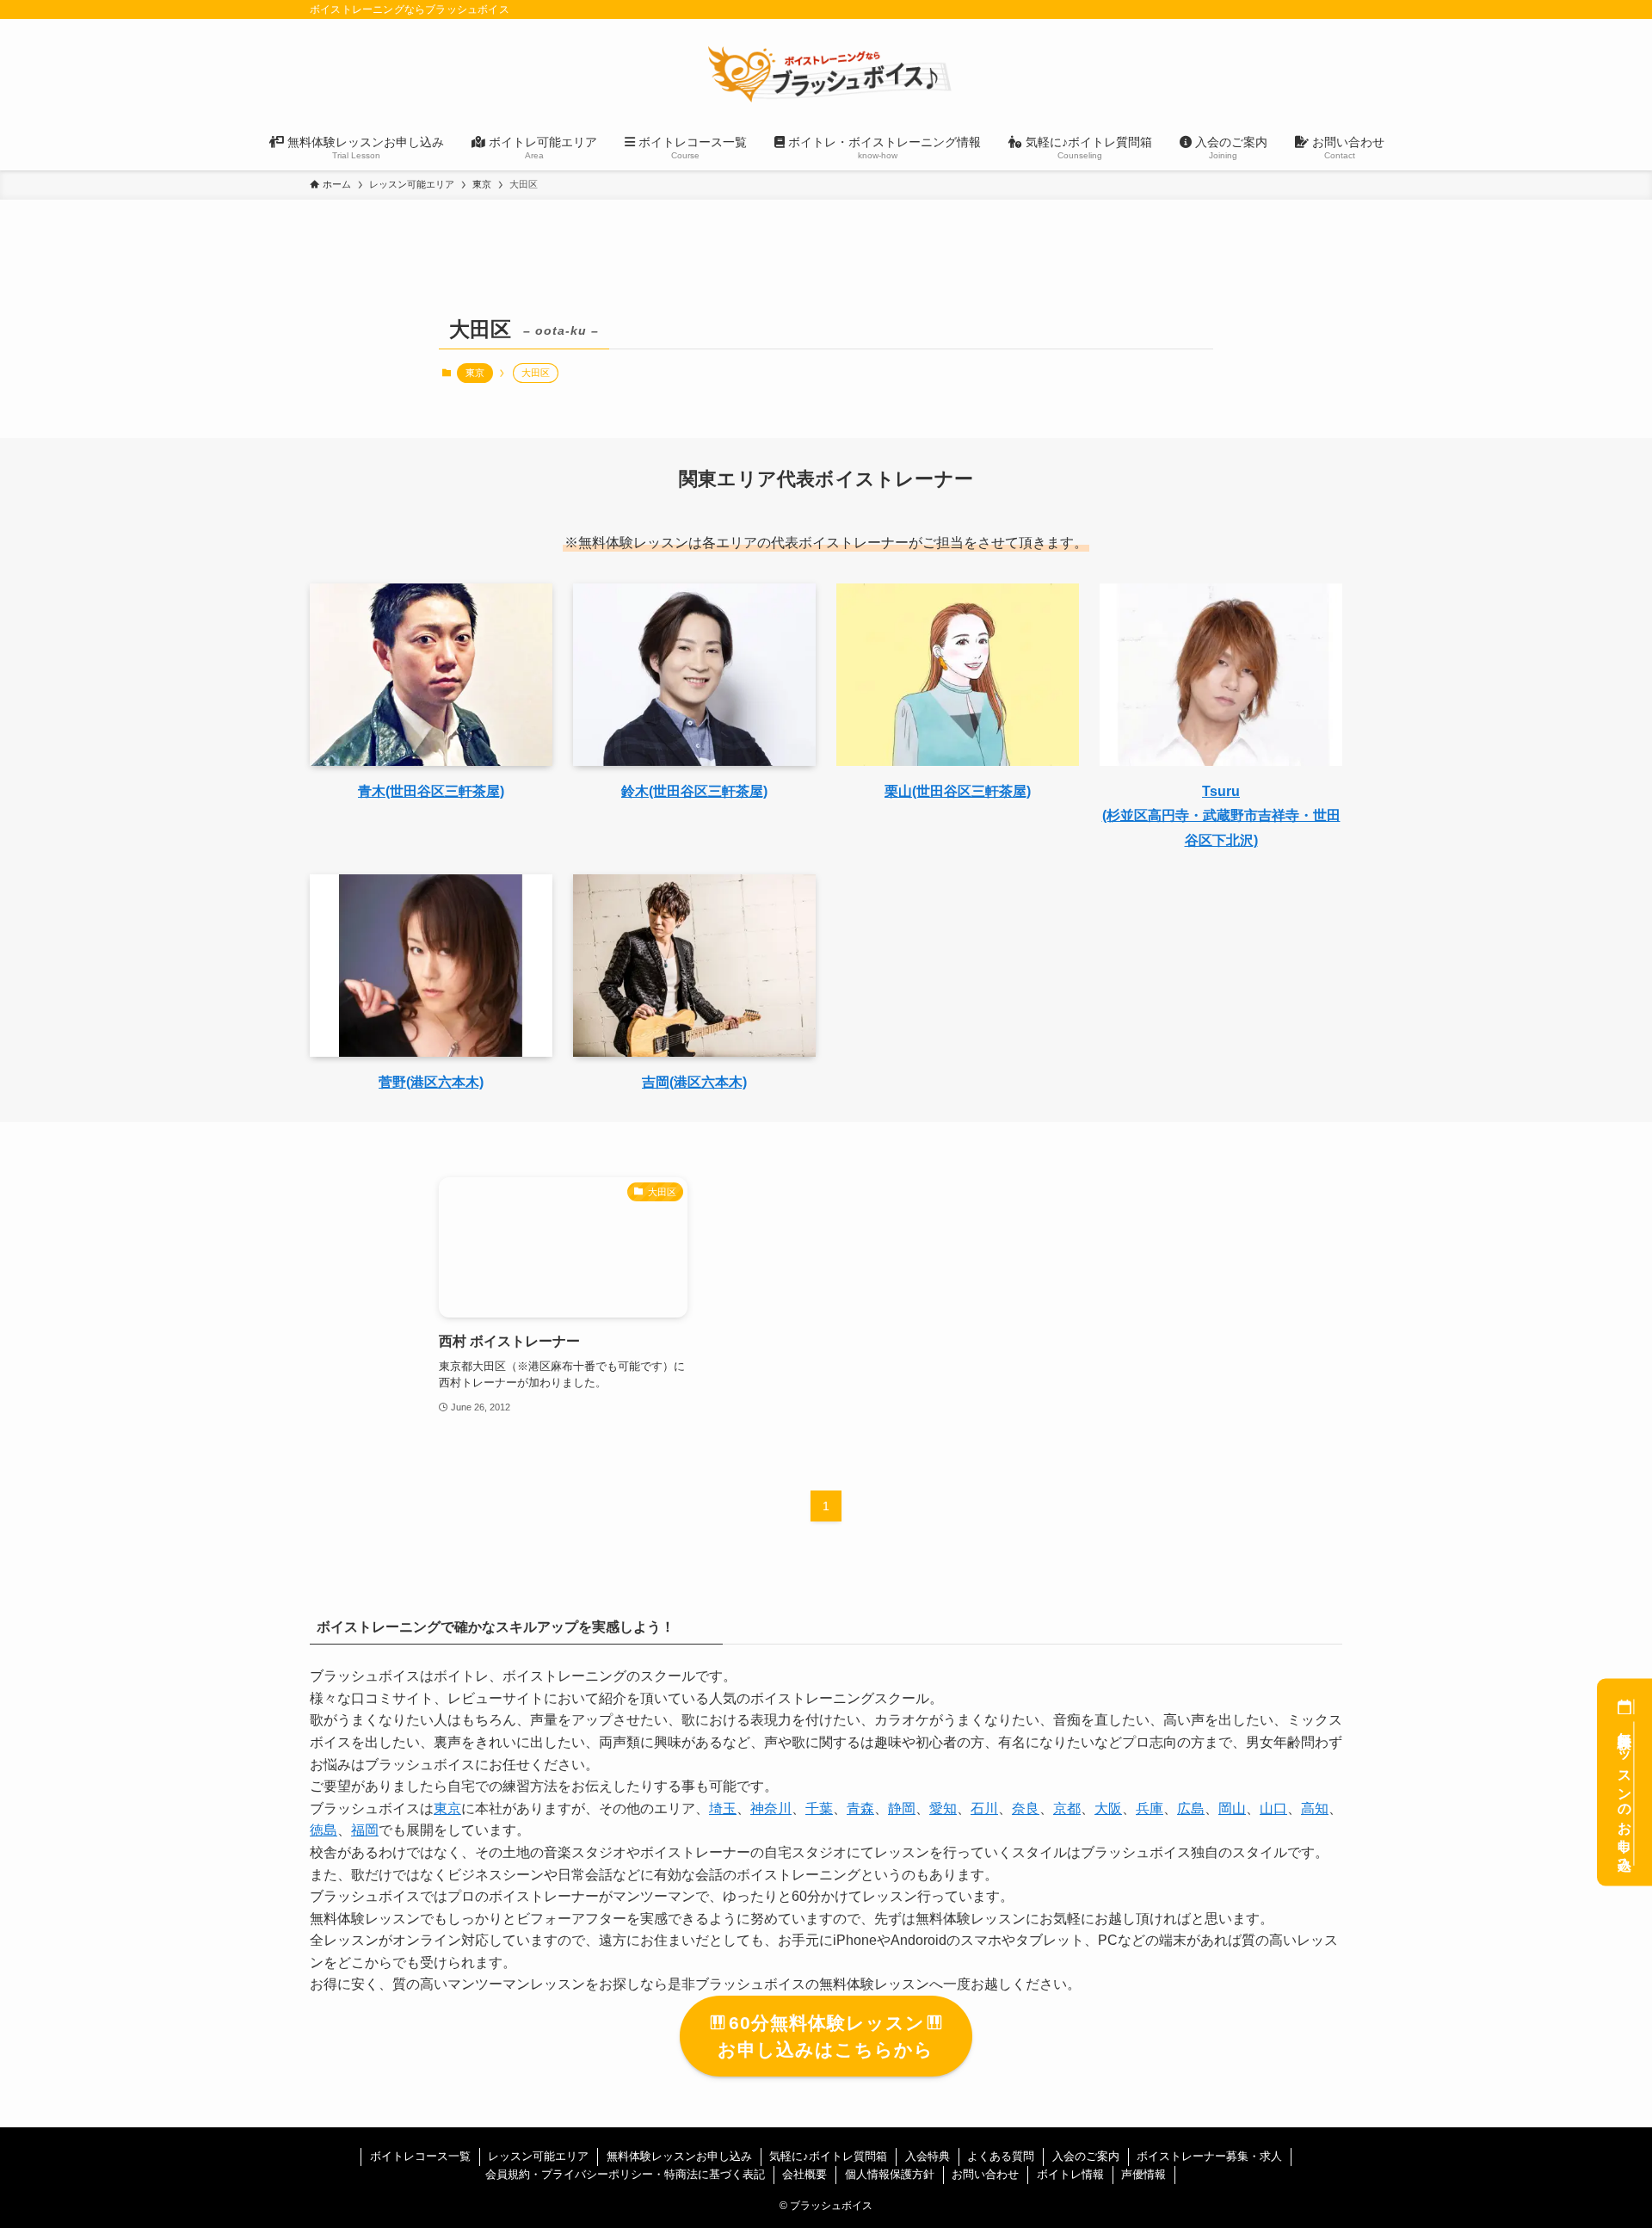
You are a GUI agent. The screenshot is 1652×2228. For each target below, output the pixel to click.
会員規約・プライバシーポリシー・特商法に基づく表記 (625, 2174)
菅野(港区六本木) (431, 1082)
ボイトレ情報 (1070, 2174)
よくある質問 (1001, 2156)
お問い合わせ (985, 2174)
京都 (1067, 1808)
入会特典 (928, 2156)
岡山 (1232, 1808)
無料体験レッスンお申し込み (679, 2156)
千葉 (819, 1808)
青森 (860, 1808)
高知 (1315, 1808)
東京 (475, 373)
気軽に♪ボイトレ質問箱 (828, 2156)
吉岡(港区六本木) (694, 1082)
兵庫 (1150, 1808)
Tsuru (1221, 791)
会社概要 (804, 2174)
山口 (1273, 1808)
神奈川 (771, 1808)
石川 (984, 1808)
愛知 (943, 1808)
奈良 (1026, 1808)
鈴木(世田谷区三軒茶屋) (694, 791)
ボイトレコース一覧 (420, 2156)
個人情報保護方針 (890, 2174)
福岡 (365, 1830)
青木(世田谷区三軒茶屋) (431, 791)
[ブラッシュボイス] (826, 74)
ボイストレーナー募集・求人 (1209, 2156)
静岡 (902, 1808)
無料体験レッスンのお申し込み (1625, 1793)
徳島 (324, 1830)
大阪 (1108, 1808)
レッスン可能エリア (538, 2156)
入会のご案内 (1086, 2156)
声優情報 (1143, 2174)
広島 (1191, 1808)
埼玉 (723, 1808)
